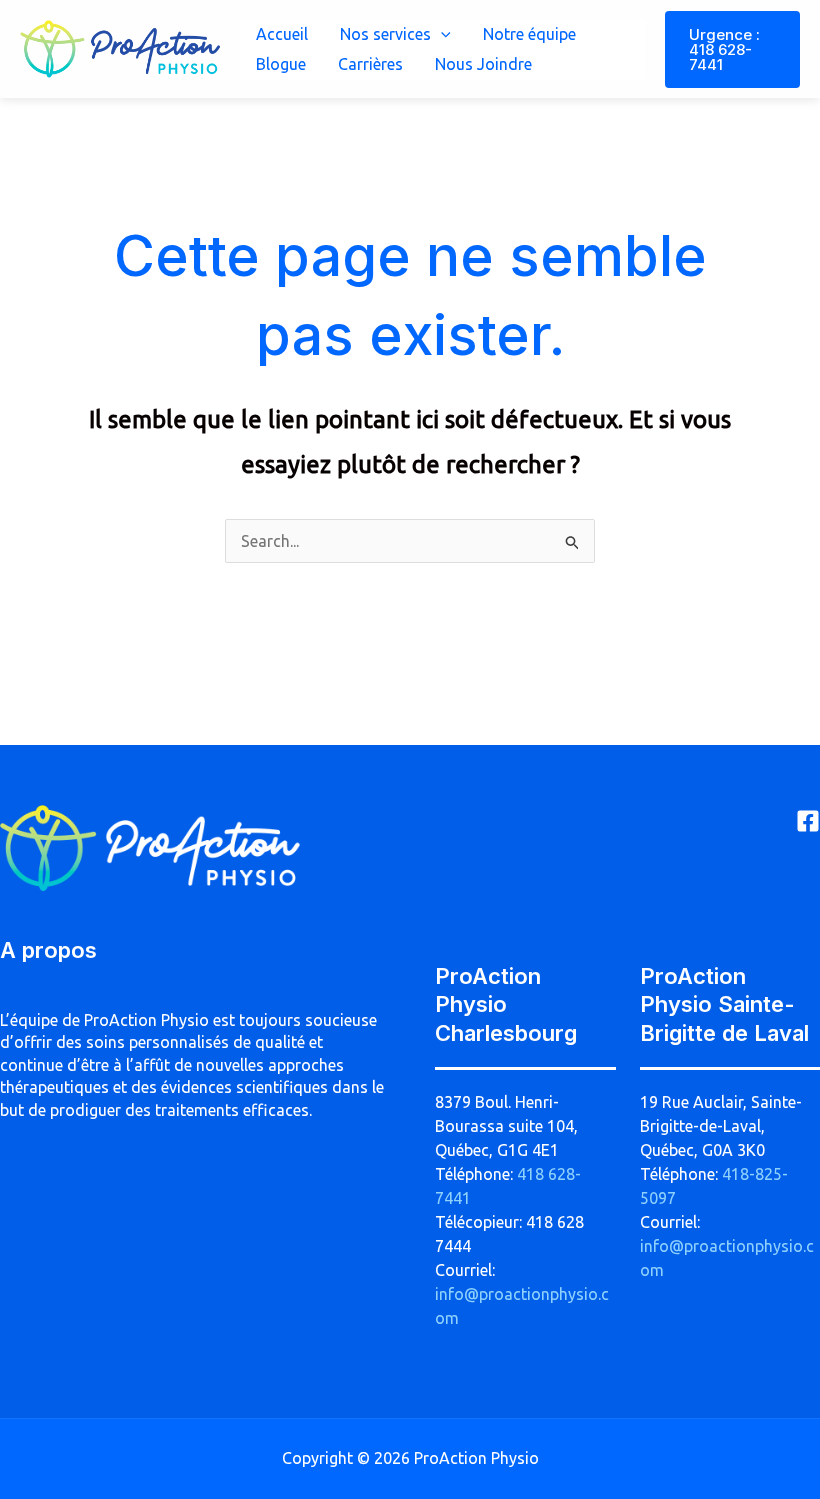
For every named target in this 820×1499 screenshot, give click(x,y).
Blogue (281, 64)
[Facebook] (808, 821)
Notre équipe (529, 34)
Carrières (370, 64)
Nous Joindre (483, 64)
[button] (441, 34)
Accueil (282, 34)
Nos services (385, 34)
